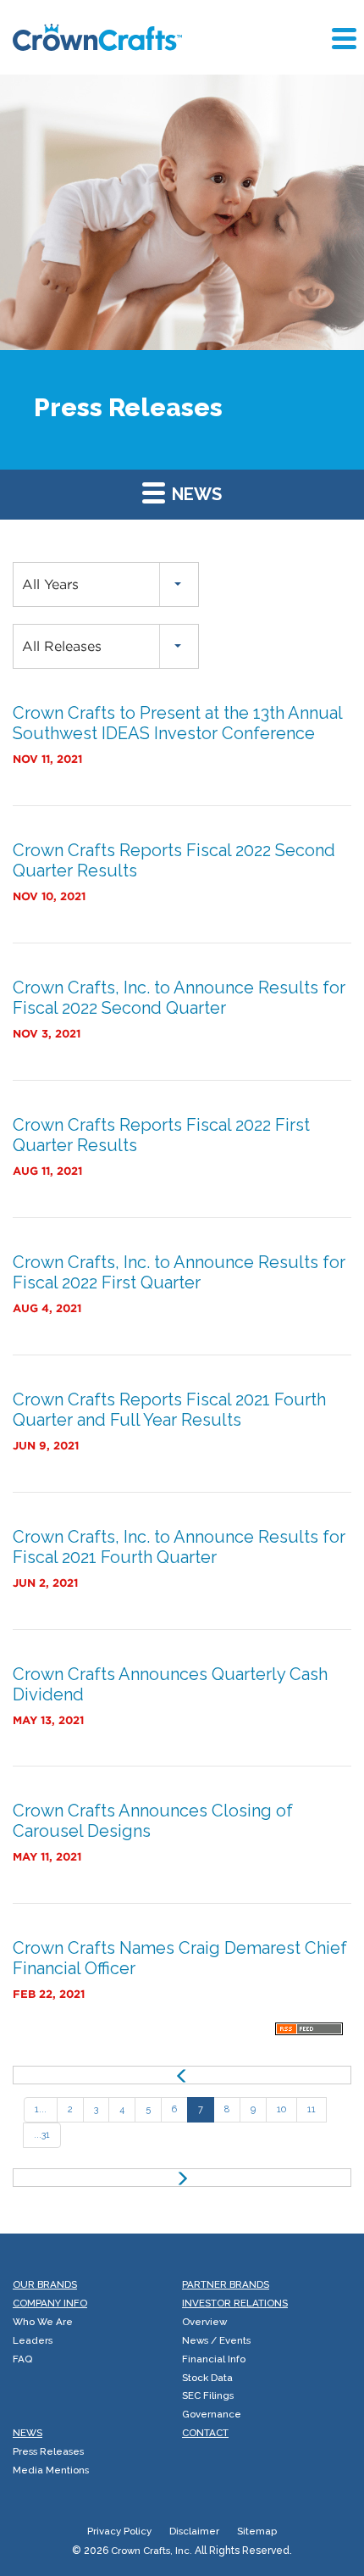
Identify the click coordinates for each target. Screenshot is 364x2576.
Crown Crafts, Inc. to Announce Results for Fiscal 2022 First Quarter (179, 1272)
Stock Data (207, 2378)
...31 (42, 2135)
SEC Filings (208, 2395)
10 (281, 2109)
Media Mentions (51, 2470)
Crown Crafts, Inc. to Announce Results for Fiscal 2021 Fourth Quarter (179, 1547)
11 (312, 2109)
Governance (212, 2414)
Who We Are (43, 2322)
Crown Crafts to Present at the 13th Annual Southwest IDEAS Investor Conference (177, 723)
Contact (205, 2433)
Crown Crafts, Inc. (152, 2551)
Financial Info (214, 2359)
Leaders (33, 2340)
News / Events (216, 2340)
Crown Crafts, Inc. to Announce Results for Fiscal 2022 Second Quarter (179, 998)
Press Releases (48, 2451)
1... (41, 2109)
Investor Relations (235, 2303)
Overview (204, 2322)
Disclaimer (194, 2531)
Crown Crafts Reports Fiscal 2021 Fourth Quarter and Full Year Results (169, 1410)
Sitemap (257, 2531)
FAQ (22, 2359)
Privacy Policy (119, 2531)
